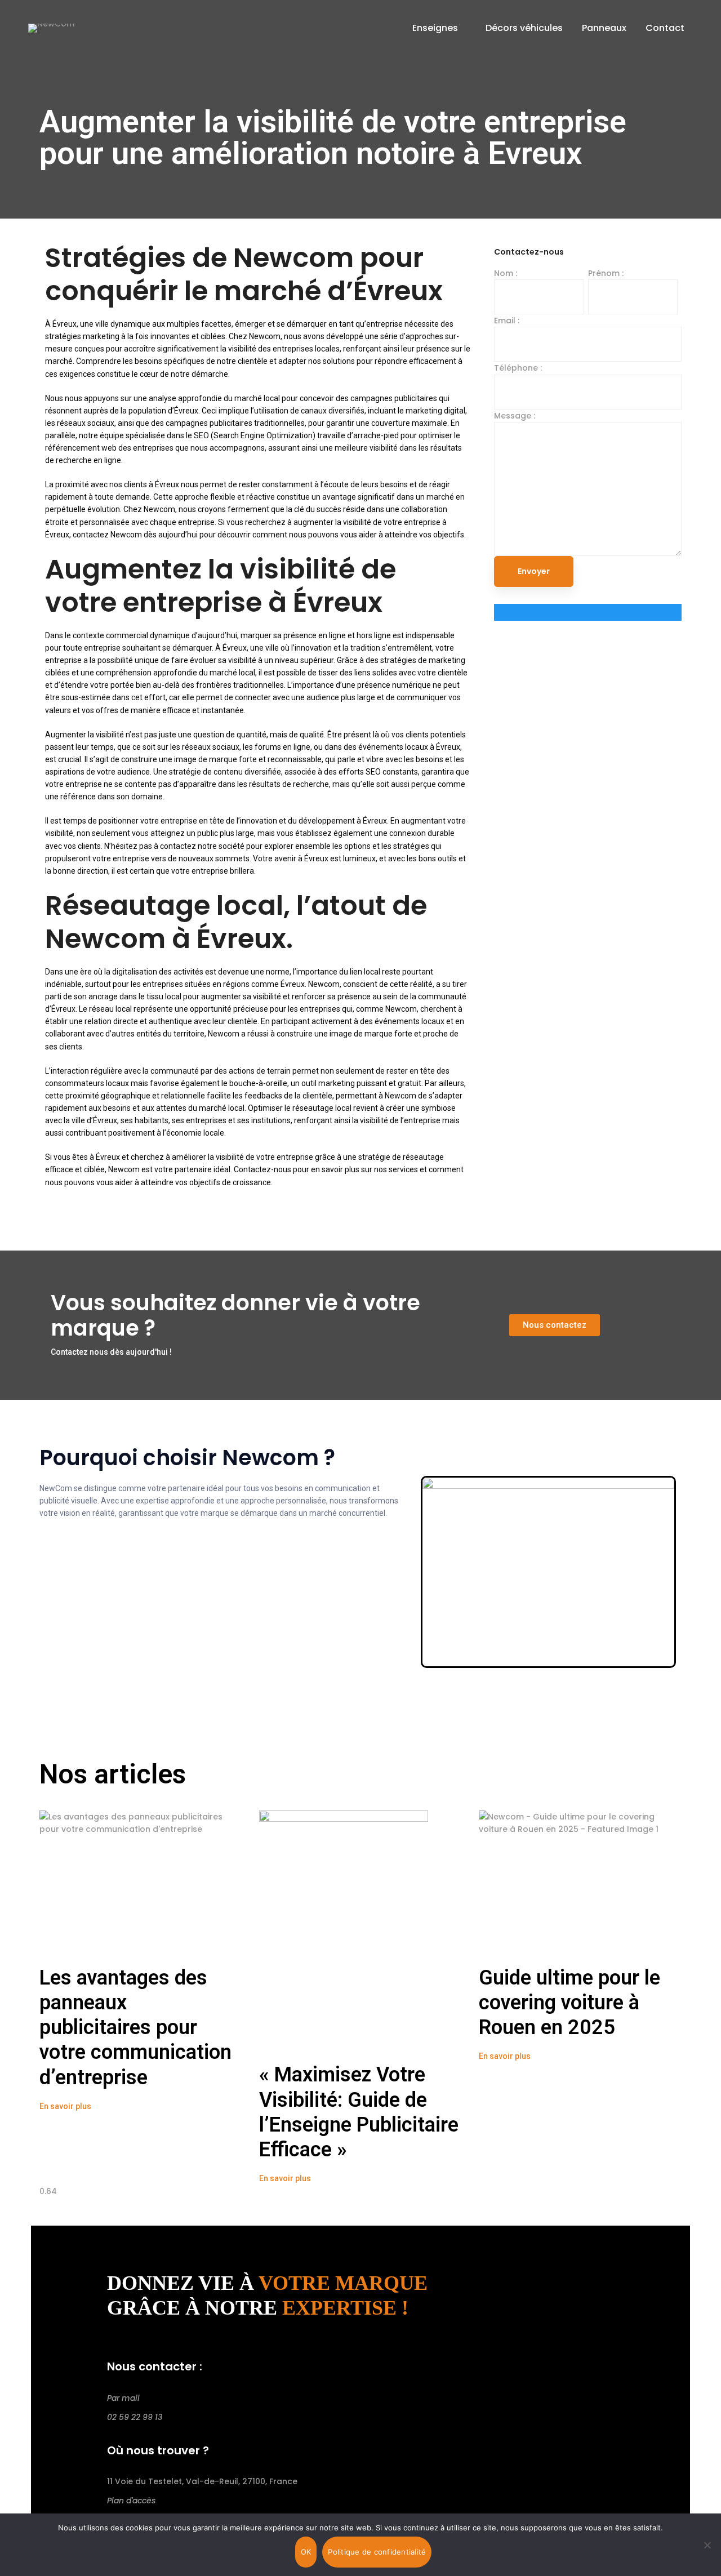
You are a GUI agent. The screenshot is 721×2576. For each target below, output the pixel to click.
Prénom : (606, 273)
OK (306, 2552)
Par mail (123, 2398)
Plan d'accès (131, 2501)
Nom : (506, 273)
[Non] (707, 2545)
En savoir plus (65, 2106)
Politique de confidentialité (377, 2552)
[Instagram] (128, 2436)
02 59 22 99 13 (135, 2417)
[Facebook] (110, 2436)
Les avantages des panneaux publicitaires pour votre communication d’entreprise (135, 2028)
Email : (507, 321)
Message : (515, 416)
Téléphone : (518, 368)
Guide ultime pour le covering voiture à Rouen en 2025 (569, 2003)
